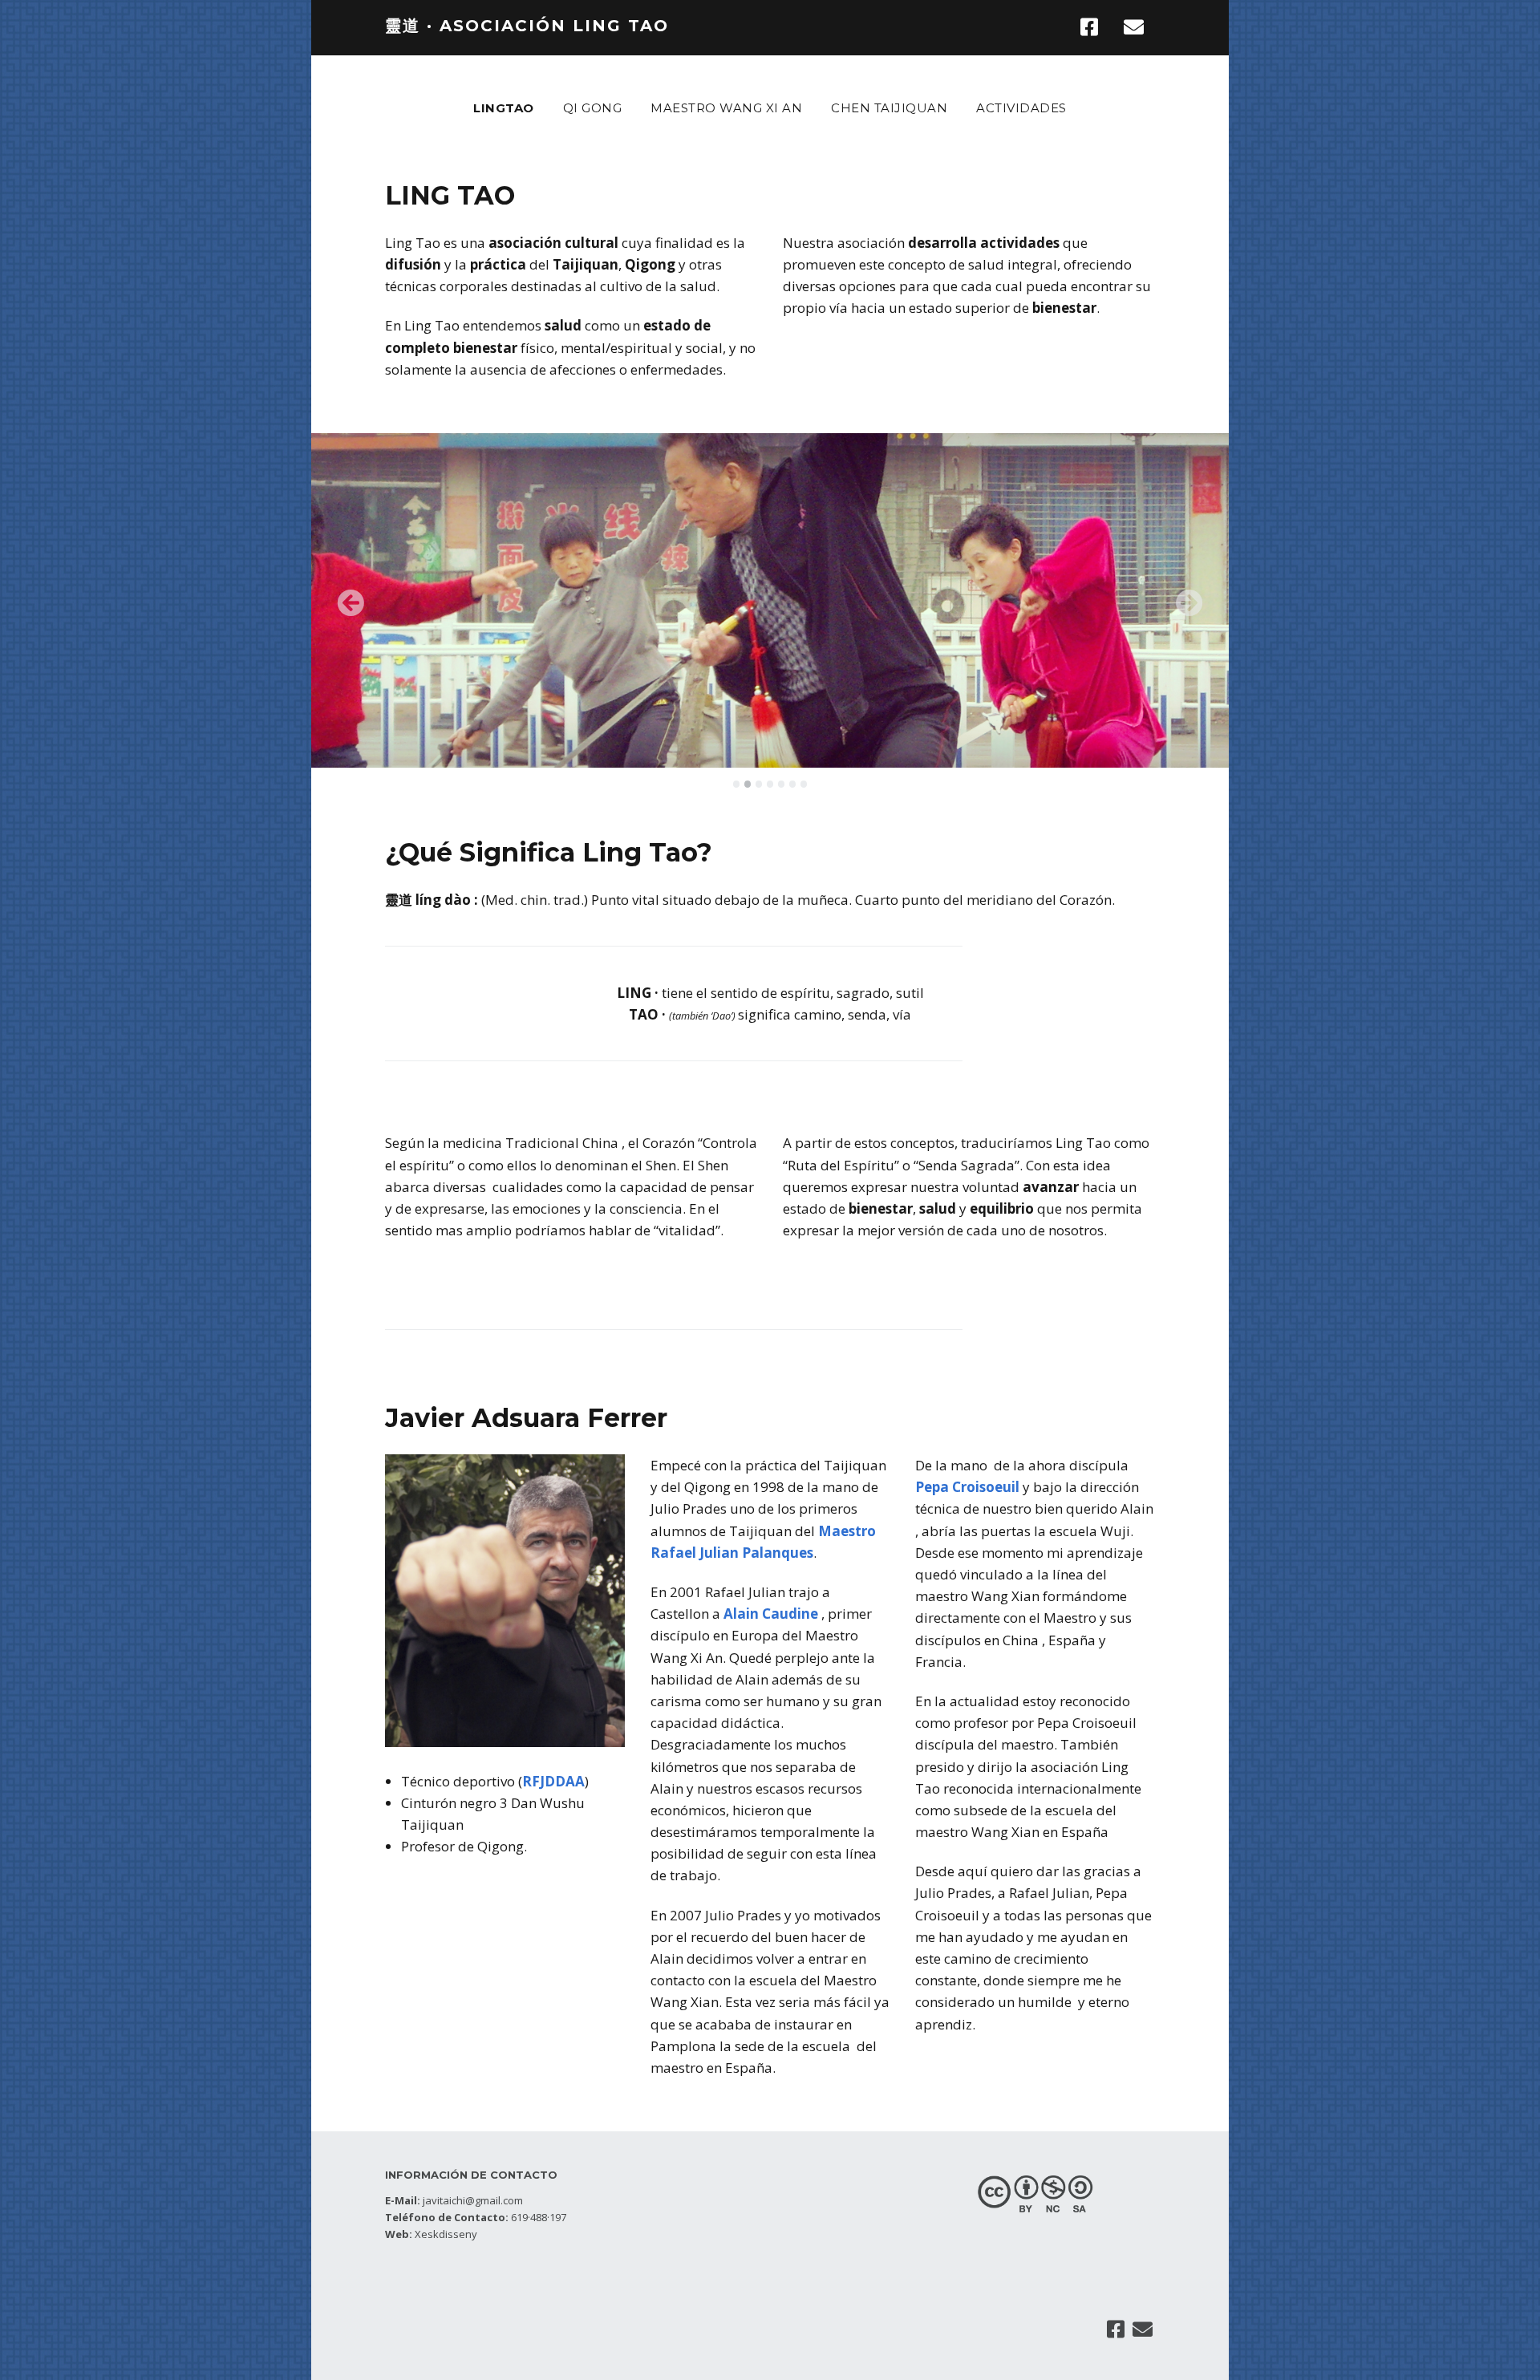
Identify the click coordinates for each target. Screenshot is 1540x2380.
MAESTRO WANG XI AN (726, 108)
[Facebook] (1094, 27)
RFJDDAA (553, 1781)
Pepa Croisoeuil (969, 1487)
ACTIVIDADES (1021, 108)
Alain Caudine (771, 1614)
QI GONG (593, 108)
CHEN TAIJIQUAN (889, 108)
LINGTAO (504, 108)
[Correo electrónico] (1135, 27)
